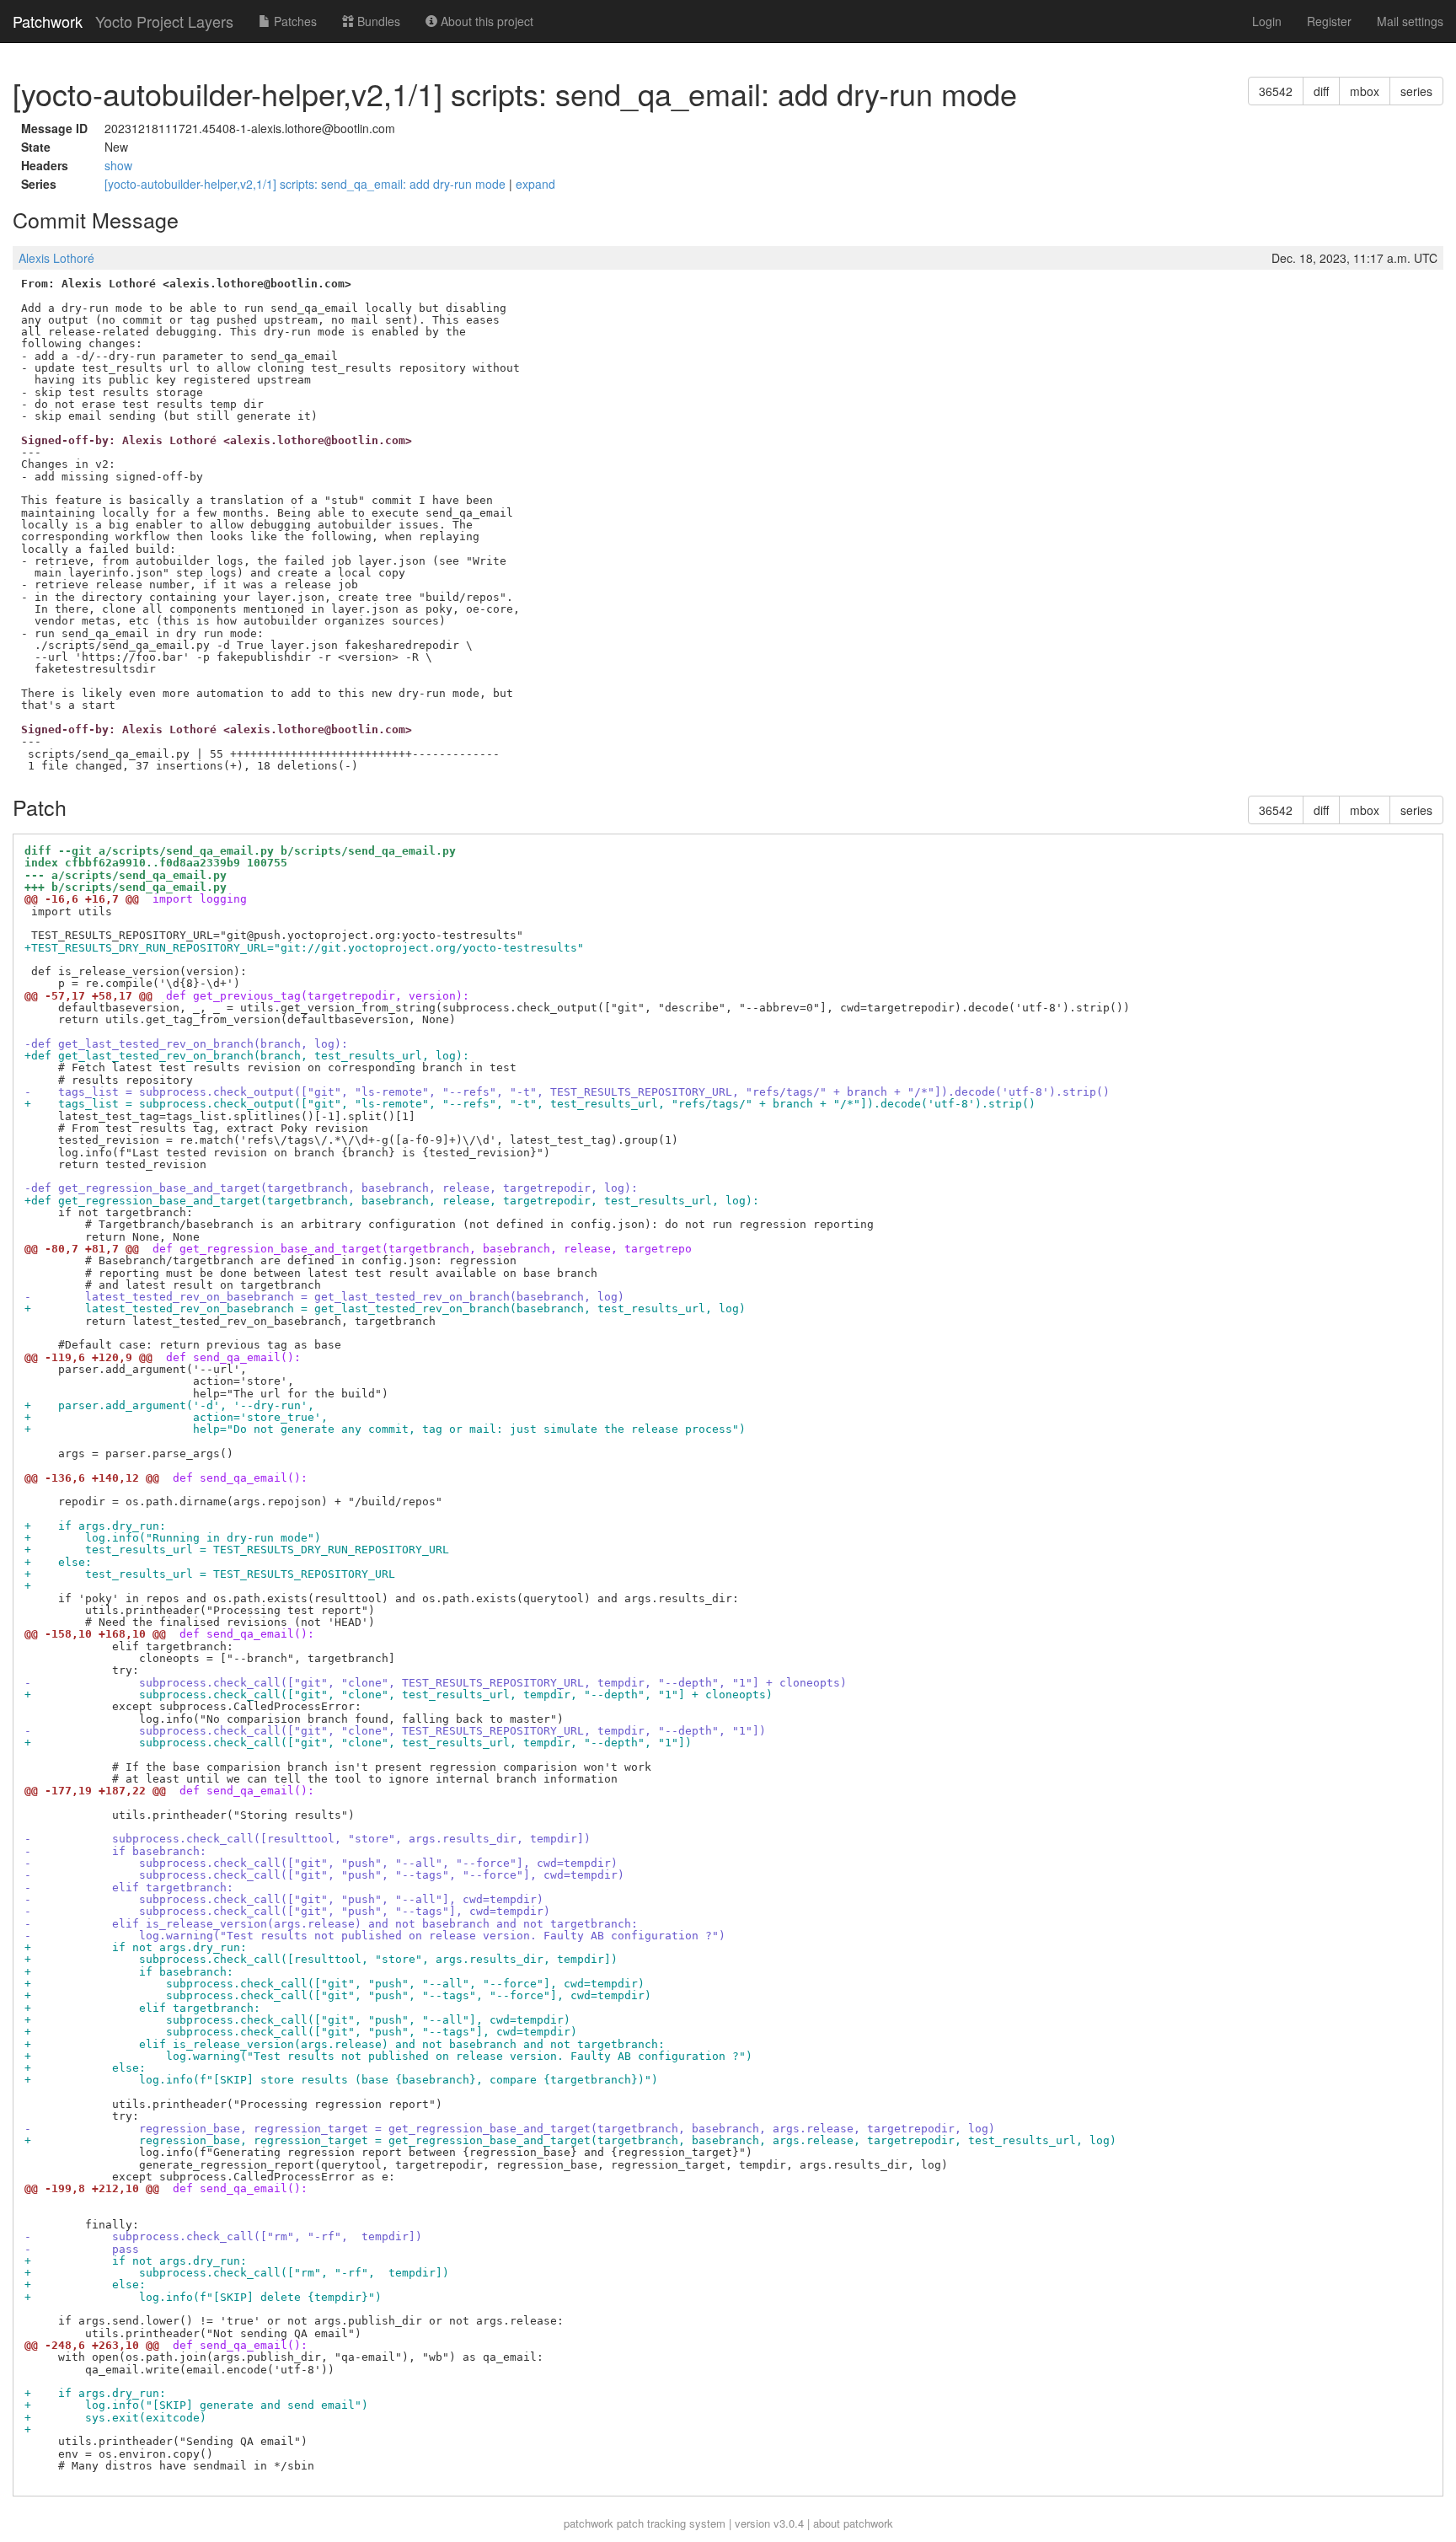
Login (1267, 21)
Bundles (377, 21)
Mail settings (1410, 21)
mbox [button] (1365, 91)
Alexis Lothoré (56, 258)
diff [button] (1321, 91)
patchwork (589, 2523)
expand (535, 184)
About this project (485, 21)
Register (1329, 21)
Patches (294, 21)
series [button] (1416, 91)
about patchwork (853, 2523)
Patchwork (48, 21)
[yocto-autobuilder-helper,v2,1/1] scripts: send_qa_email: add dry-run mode (307, 184)
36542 (1276, 91)
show (118, 165)
